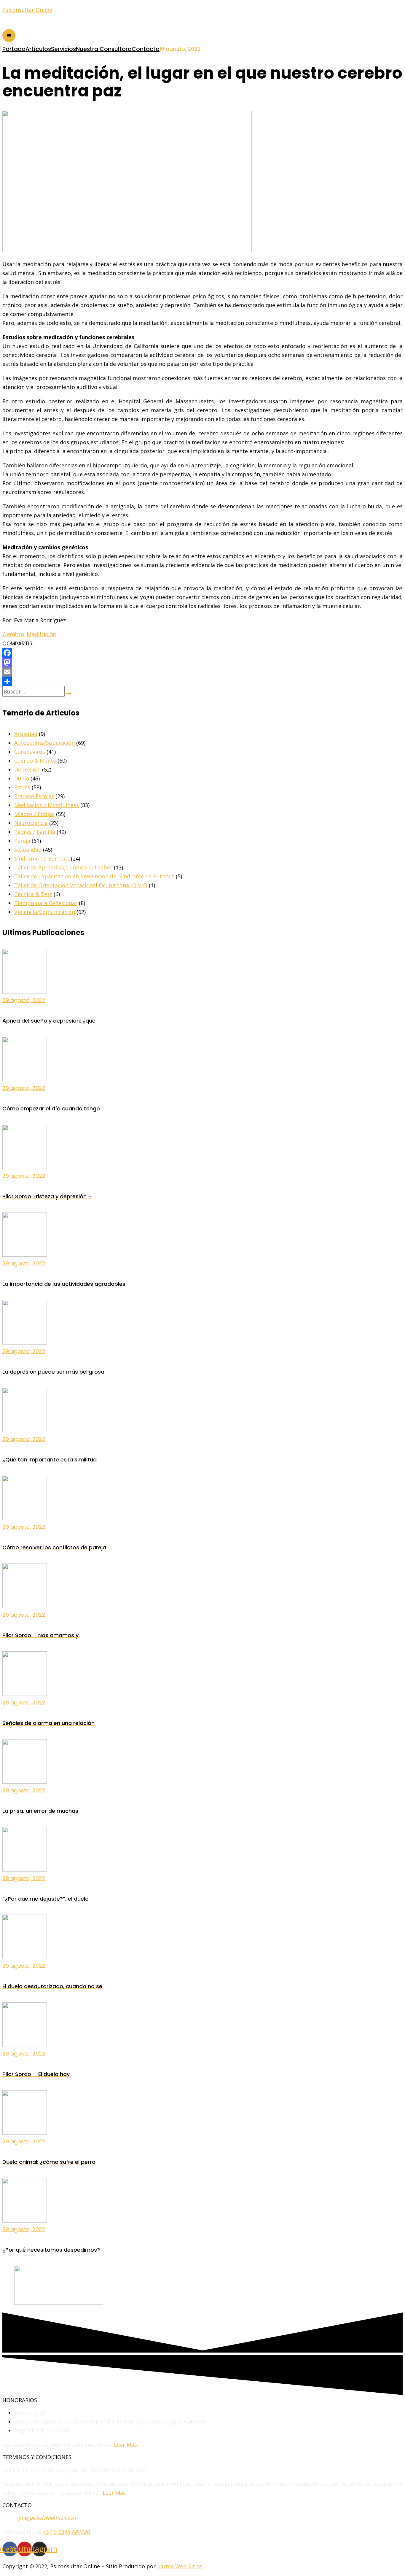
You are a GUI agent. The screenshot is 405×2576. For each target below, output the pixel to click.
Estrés (22, 787)
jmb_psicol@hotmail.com (48, 2518)
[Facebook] (203, 653)
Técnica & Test (33, 894)
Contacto (146, 49)
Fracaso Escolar (34, 796)
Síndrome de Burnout (42, 858)
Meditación (42, 634)
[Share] (203, 681)
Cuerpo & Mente (35, 761)
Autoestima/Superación (44, 743)
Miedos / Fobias (34, 814)
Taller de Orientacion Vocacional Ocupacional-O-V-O (81, 885)
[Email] (203, 672)
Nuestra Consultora (104, 49)
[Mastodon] (203, 662)
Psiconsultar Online (27, 10)
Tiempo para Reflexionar (46, 903)
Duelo (22, 778)
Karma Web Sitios (180, 2566)
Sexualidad (28, 850)
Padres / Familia (35, 832)
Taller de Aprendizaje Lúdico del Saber (63, 867)
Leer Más (125, 2445)
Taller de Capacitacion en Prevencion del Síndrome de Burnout (94, 876)
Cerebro (13, 634)
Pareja (22, 841)
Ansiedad (26, 734)
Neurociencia (31, 823)
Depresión (27, 769)
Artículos (38, 49)
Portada (14, 49)
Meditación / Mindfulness (47, 805)
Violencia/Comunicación (45, 912)
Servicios (63, 49)
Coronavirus (30, 752)
